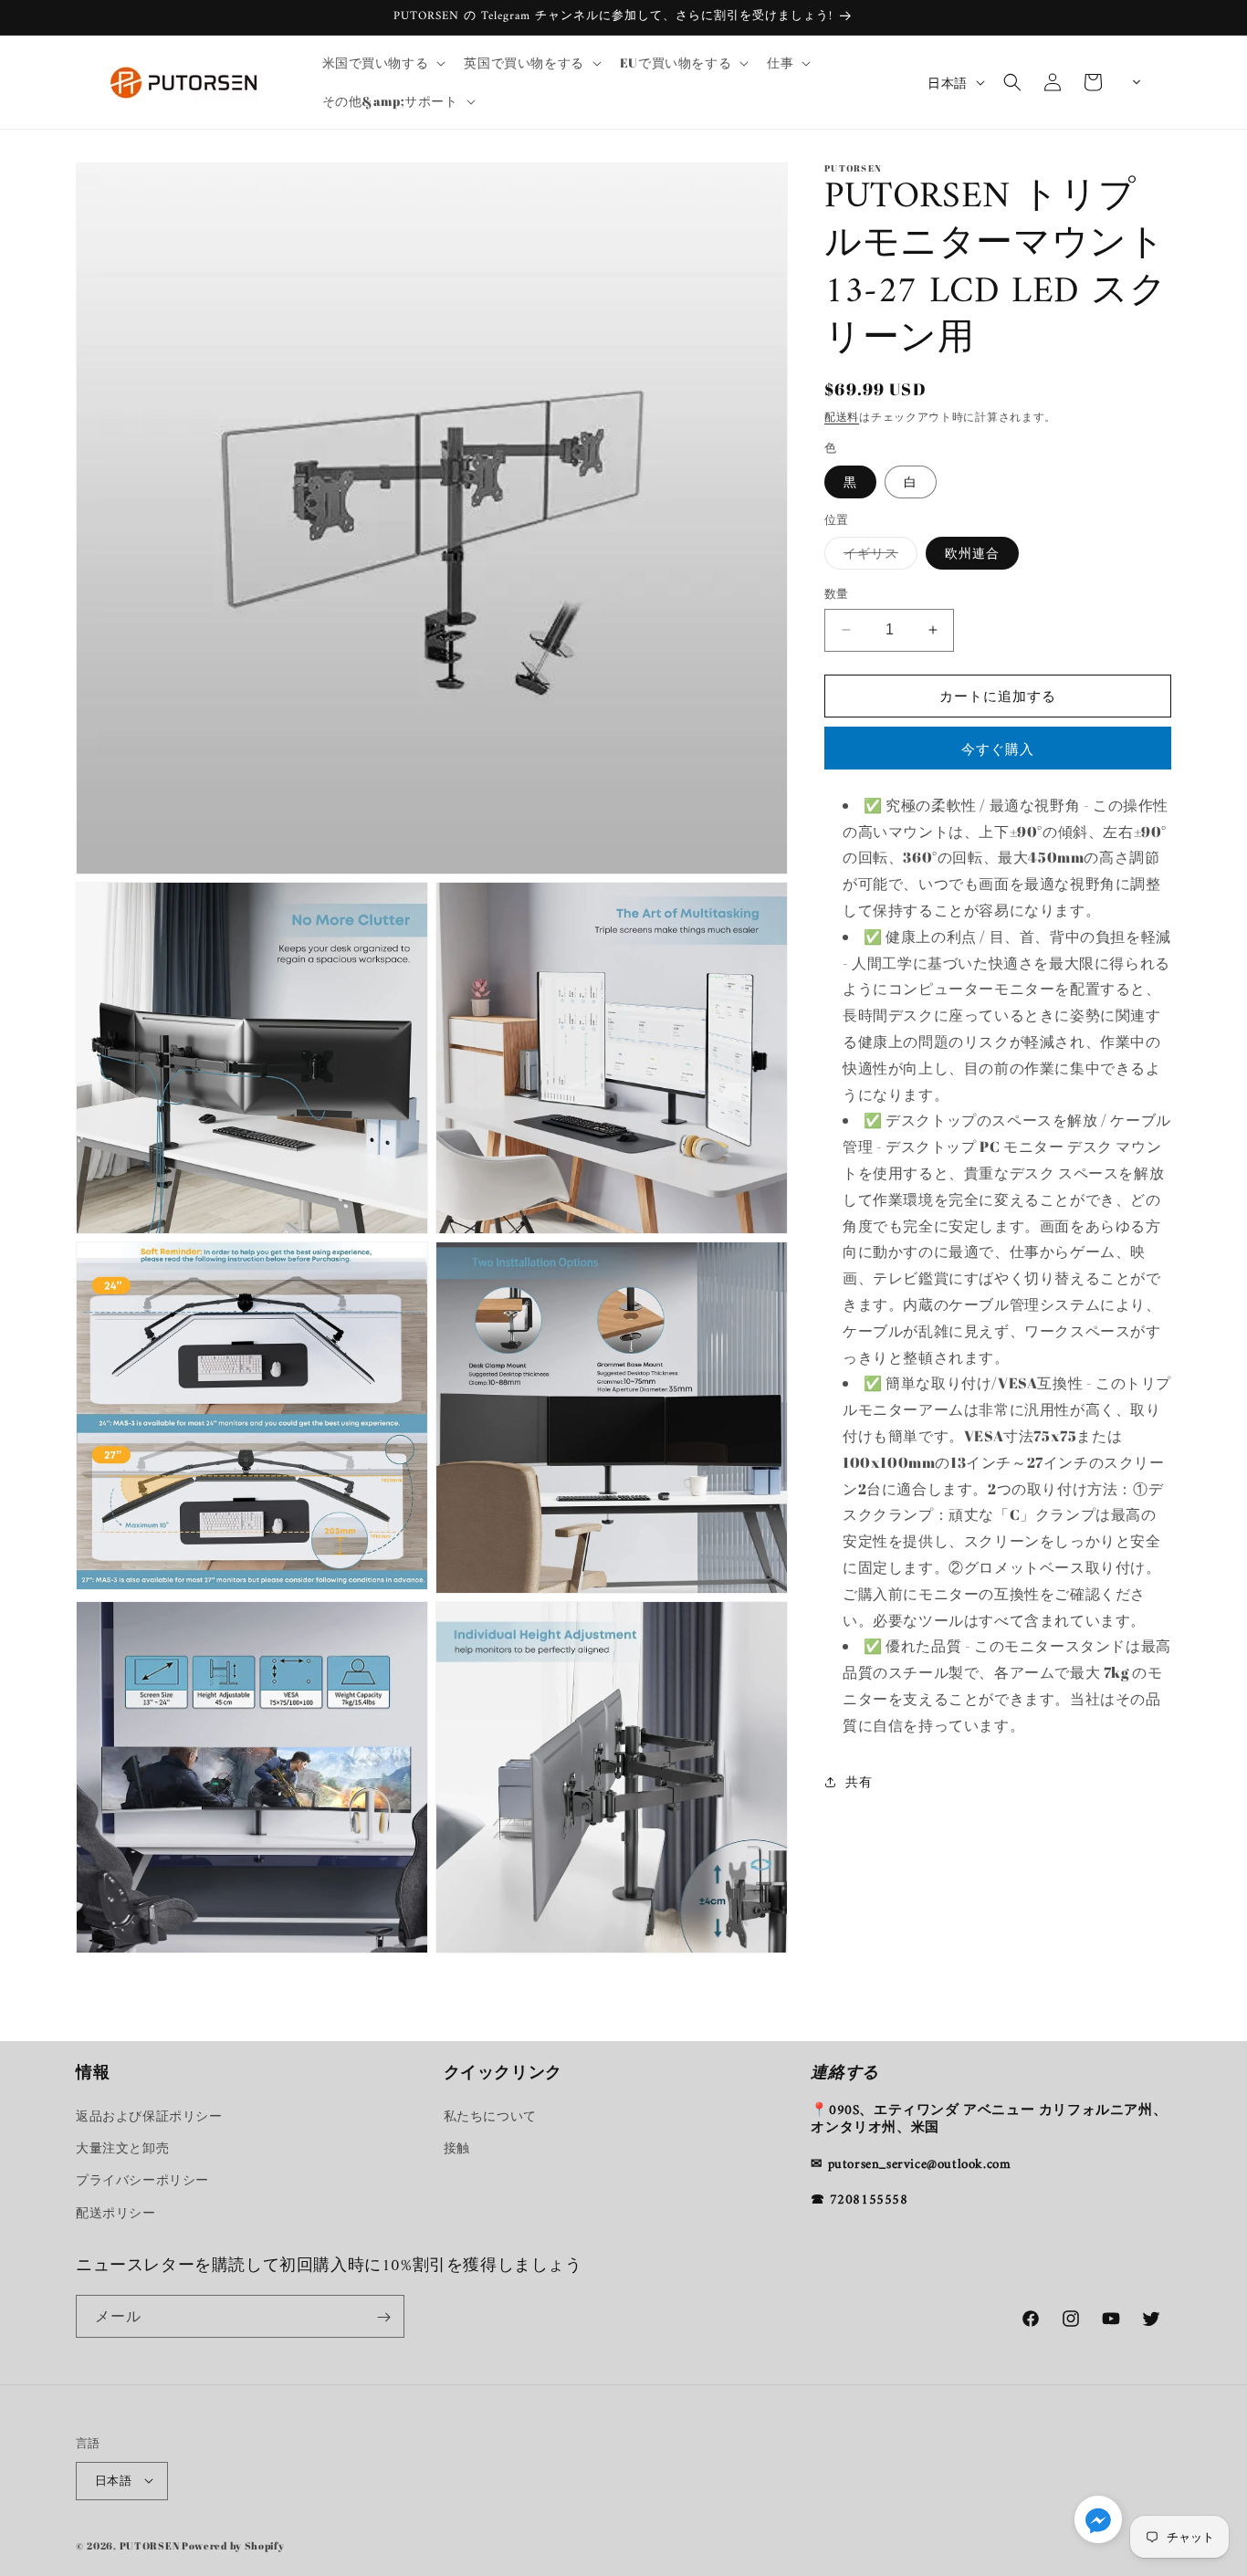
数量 (837, 593)
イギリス (877, 556)
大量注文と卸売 (122, 2148)
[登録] (383, 2317)
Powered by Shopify (233, 2545)
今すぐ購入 (998, 749)
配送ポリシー (116, 2212)
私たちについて (490, 2116)
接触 (457, 2148)
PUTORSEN (150, 2545)
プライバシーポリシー (142, 2180)
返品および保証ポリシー (149, 2116)
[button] (382, 63)
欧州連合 (972, 553)
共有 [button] (859, 1781)
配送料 (842, 416)
